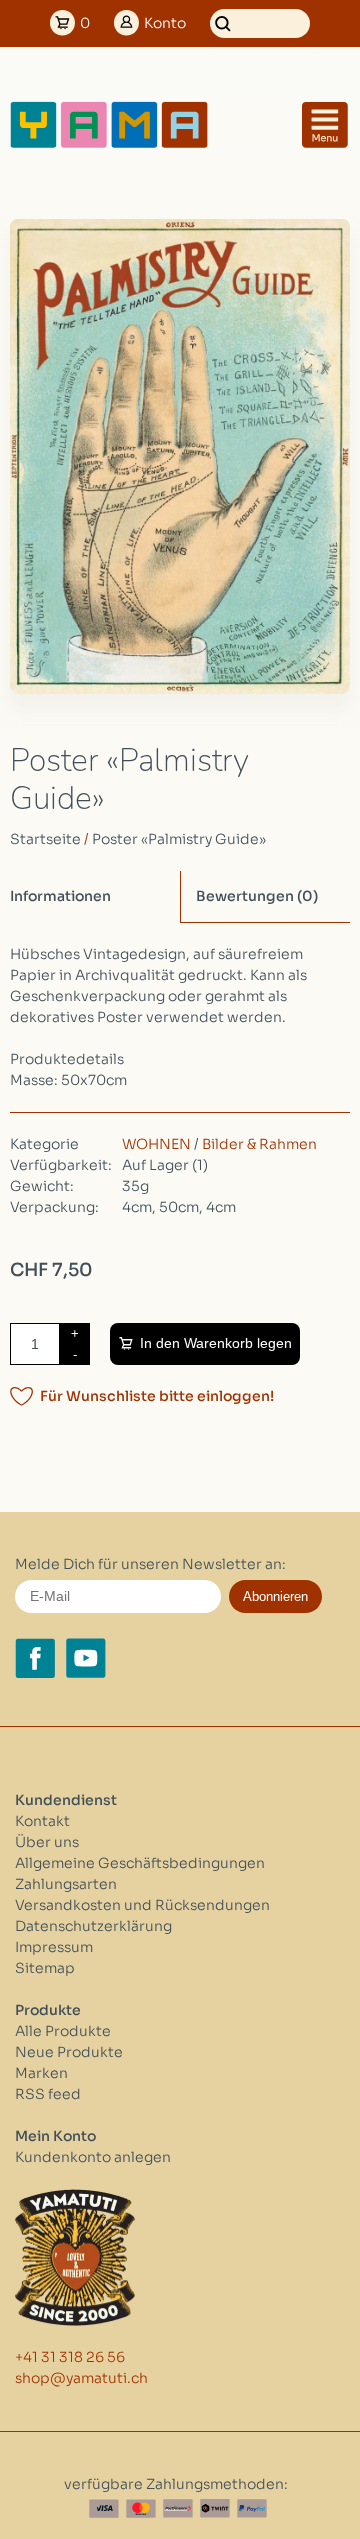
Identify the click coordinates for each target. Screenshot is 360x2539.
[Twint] (215, 2508)
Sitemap (45, 1968)
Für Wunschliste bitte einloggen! (157, 1396)
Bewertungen (257, 896)
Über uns (47, 1842)
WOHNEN (156, 1144)
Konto (165, 23)
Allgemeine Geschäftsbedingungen (140, 1863)
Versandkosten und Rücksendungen (142, 1905)
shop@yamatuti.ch (81, 2378)
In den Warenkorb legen (216, 1343)
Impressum (54, 1947)
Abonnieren (275, 1596)
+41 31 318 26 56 (70, 2357)
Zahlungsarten (66, 1884)
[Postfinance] (178, 2508)
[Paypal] (252, 2508)
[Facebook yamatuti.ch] (35, 1658)
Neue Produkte (69, 2052)
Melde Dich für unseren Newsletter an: (150, 1564)
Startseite (45, 839)
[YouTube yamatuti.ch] (86, 1658)
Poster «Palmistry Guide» (179, 839)
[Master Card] (141, 2508)
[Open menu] (325, 125)
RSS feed (48, 2094)
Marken (41, 2073)
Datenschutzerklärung (93, 1926)
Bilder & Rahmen (259, 1144)
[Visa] (104, 2508)
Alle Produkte (63, 2031)
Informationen (60, 896)
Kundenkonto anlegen (93, 2157)
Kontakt (42, 1821)
